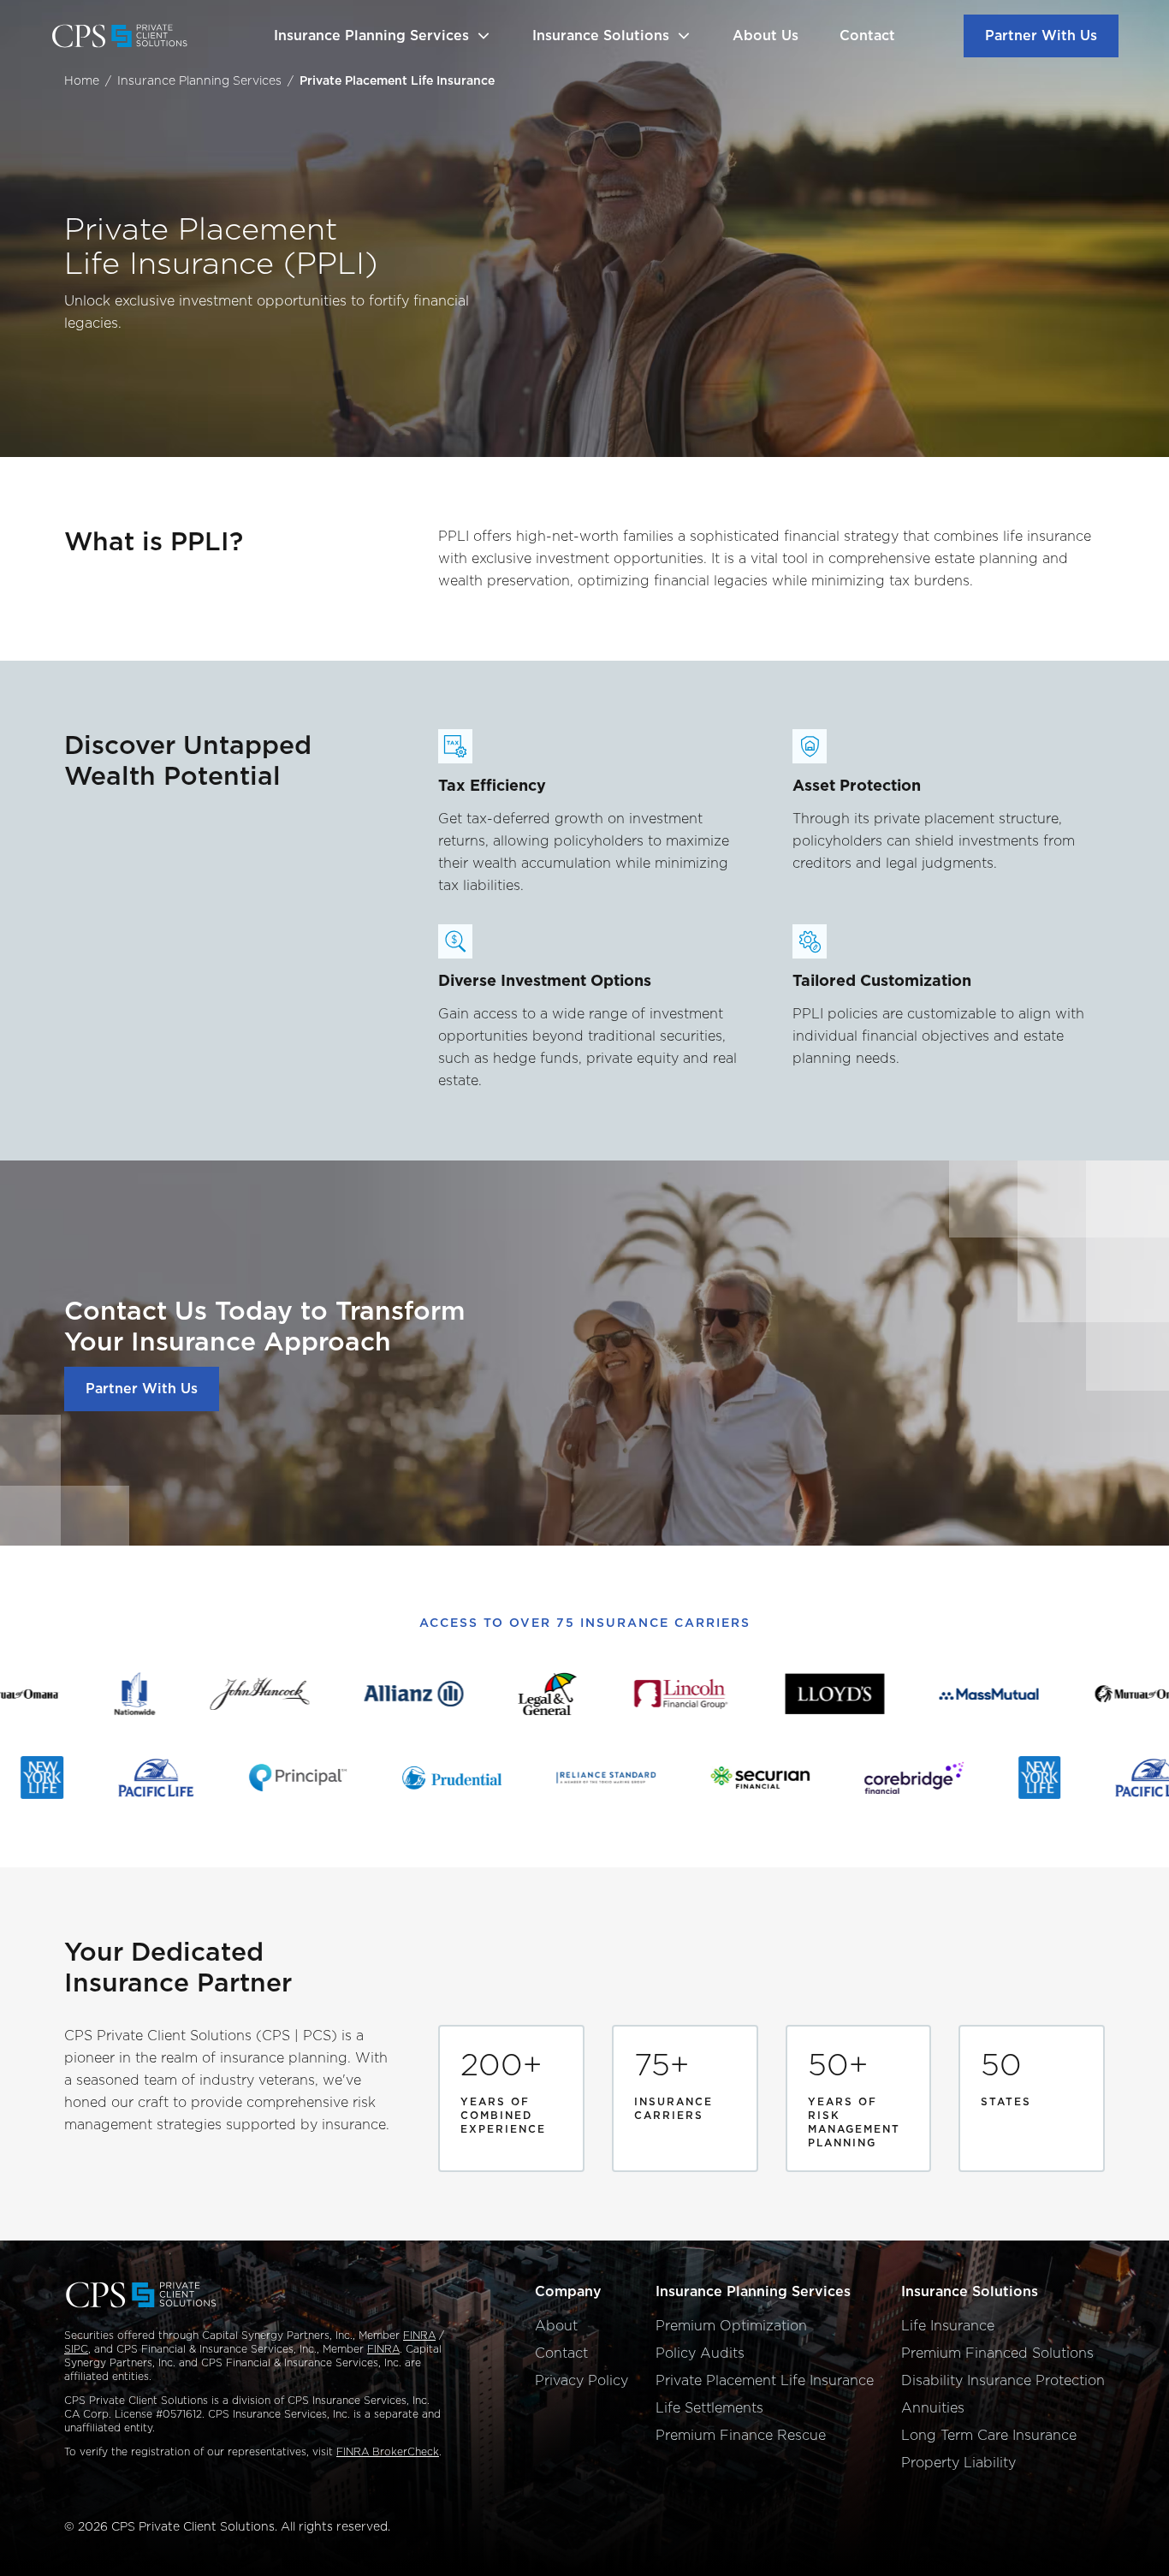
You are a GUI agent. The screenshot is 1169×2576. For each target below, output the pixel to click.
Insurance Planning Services (371, 36)
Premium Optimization (731, 2326)
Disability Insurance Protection (1003, 2380)
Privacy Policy (582, 2380)
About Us (765, 36)
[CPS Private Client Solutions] (128, 36)
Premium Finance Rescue (741, 2435)
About (556, 2326)
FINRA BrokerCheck (388, 2451)
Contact (867, 36)
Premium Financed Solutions (997, 2353)
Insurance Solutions (601, 36)
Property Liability (958, 2463)
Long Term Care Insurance (989, 2435)
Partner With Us (1041, 36)
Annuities (933, 2408)
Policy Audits (700, 2353)
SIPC (76, 2349)
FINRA (419, 2335)
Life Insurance (948, 2326)
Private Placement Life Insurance (765, 2380)
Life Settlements (709, 2408)
